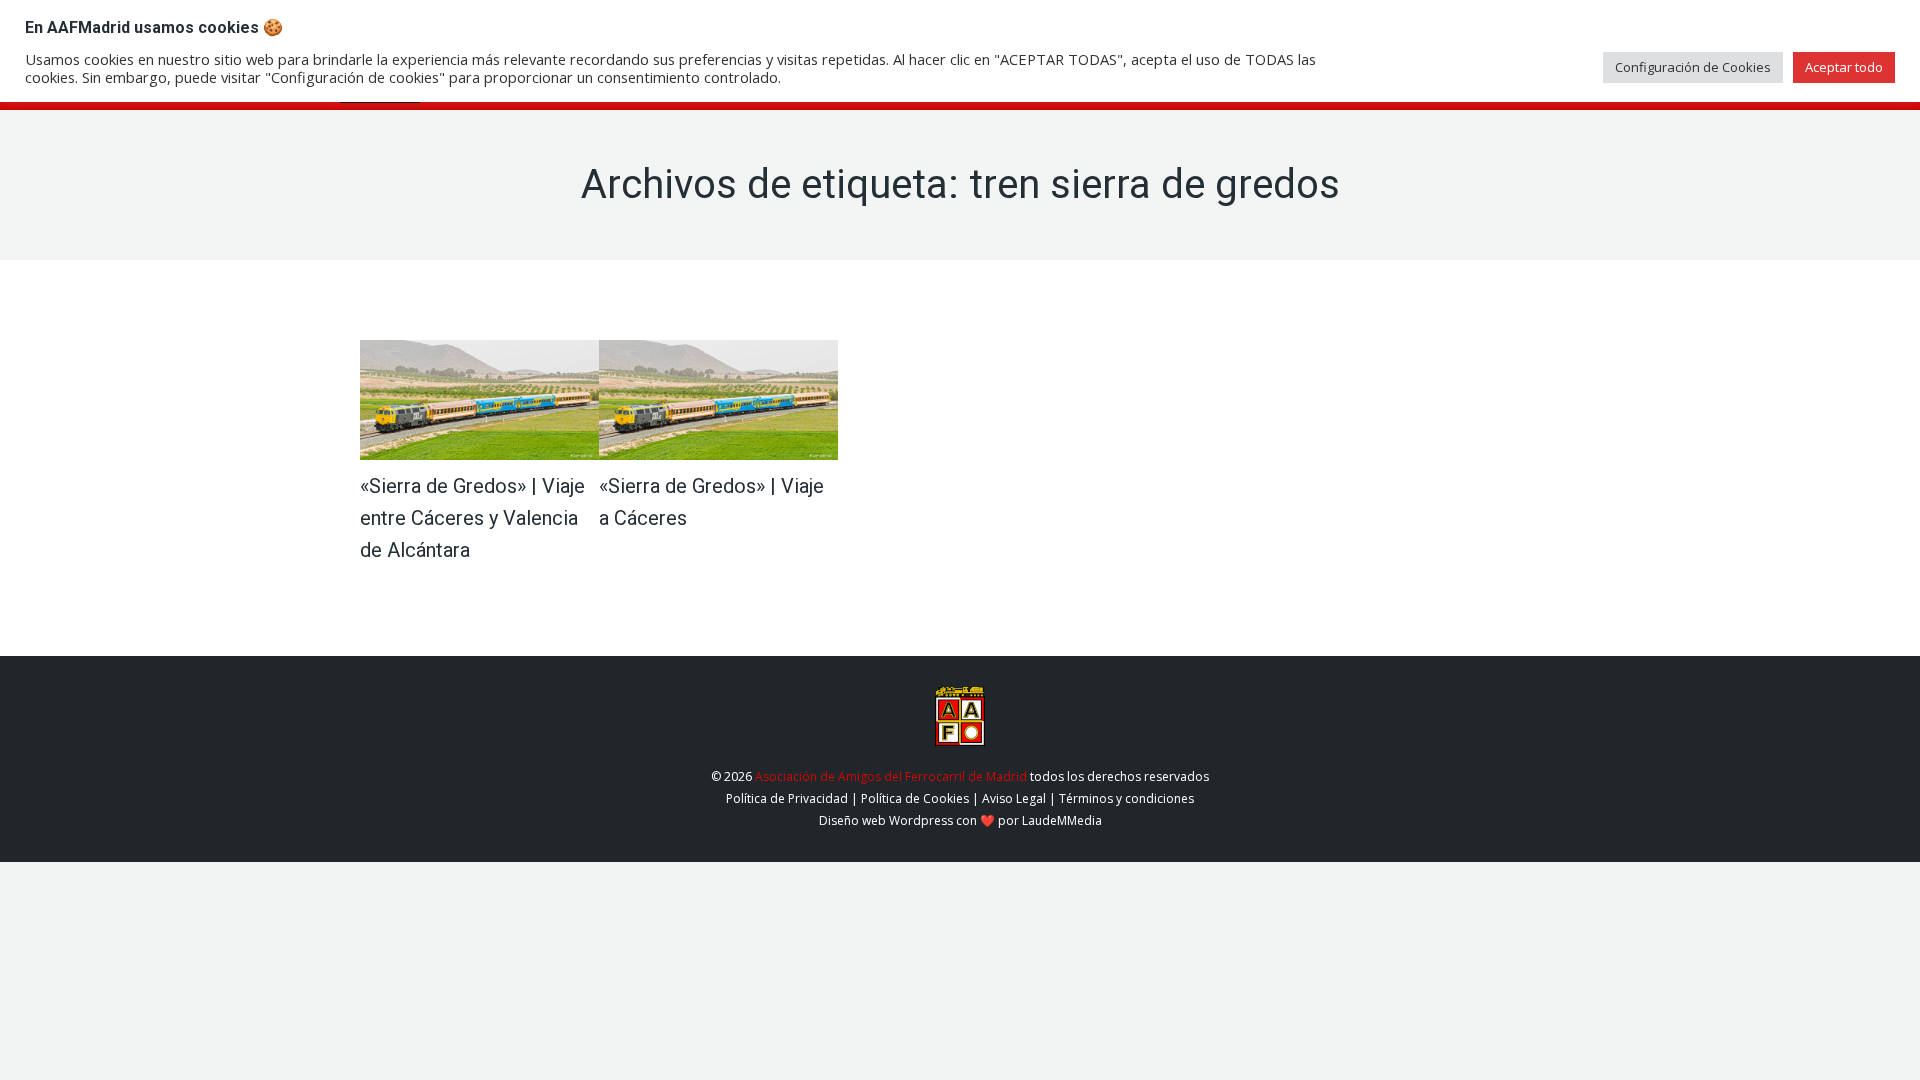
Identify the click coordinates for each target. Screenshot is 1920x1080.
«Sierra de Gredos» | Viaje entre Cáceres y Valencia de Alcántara (472, 518)
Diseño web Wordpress (886, 820)
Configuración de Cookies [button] (1693, 67)
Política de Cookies (915, 798)
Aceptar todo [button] (1844, 67)
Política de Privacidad (787, 798)
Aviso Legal (1014, 798)
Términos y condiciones (1126, 798)
